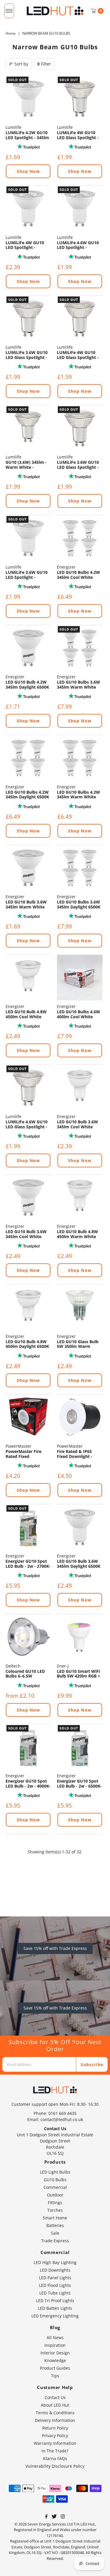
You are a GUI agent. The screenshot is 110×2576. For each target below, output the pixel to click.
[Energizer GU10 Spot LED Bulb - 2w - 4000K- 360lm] (28, 1747)
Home (11, 33)
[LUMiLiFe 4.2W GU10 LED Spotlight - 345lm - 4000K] (28, 98)
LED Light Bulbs (55, 2172)
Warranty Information (55, 2443)
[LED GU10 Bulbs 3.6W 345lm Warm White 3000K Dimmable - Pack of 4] (80, 648)
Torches (55, 2210)
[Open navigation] (9, 11)
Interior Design (55, 2353)
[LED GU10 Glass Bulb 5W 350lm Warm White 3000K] (80, 1307)
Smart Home (55, 2218)
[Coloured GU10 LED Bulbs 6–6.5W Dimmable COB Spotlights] (28, 1637)
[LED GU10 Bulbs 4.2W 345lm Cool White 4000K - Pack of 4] (80, 538)
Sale (55, 2233)
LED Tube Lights (55, 2293)
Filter (46, 64)
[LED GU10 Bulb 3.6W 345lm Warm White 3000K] (28, 868)
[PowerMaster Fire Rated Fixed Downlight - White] (28, 1417)
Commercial (55, 2187)
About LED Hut (55, 2405)
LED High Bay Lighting (55, 2262)
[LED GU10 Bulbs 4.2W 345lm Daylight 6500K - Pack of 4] (28, 758)
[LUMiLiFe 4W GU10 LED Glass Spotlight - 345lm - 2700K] (80, 98)
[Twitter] (54, 2517)
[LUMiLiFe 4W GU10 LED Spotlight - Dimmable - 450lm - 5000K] (28, 208)
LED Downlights (55, 2270)
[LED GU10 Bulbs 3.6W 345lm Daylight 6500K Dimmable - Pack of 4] (80, 868)
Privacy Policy (55, 2436)
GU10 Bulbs (55, 2180)
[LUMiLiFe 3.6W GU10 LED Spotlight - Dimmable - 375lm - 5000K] (28, 538)
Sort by (21, 64)
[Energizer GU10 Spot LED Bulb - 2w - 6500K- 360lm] (80, 1747)
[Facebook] (46, 2517)
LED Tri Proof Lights (55, 2301)
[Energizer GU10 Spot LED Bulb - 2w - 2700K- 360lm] (28, 1527)
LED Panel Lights (55, 2278)
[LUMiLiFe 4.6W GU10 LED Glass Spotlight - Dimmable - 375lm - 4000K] (28, 1087)
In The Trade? (55, 2451)
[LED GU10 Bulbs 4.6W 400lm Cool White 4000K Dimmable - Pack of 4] (80, 978)
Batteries (55, 2225)
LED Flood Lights (55, 2285)
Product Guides (55, 2368)
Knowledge (55, 2360)
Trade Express (55, 2241)
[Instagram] (63, 2517)
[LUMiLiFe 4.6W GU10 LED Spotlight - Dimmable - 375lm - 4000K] (80, 208)
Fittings (55, 2202)
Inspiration (55, 2345)
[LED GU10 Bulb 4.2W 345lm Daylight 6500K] (28, 648)
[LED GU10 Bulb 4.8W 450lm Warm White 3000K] (80, 1197)
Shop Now (28, 171)
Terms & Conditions (55, 2413)
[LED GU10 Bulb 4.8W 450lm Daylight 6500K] (28, 1307)
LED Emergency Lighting (55, 2316)
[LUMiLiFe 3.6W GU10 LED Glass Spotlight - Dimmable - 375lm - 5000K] (80, 428)
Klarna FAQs (55, 2458)
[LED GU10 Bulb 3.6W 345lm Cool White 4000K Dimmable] (28, 1197)
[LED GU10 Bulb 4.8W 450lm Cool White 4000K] (28, 978)
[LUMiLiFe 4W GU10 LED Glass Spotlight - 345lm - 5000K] (80, 318)
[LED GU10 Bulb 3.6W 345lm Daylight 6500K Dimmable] (80, 1527)
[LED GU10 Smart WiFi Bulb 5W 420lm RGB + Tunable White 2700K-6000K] (80, 1637)
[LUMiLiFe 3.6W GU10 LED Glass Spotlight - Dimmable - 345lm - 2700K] (28, 318)
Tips (55, 2376)
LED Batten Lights (55, 2308)
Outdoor (55, 2195)
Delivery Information (55, 2420)
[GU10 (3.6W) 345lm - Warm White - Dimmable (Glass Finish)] (28, 428)
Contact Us (55, 2397)
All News (55, 2338)
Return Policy (55, 2428)
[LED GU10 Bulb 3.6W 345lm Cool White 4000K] (80, 1087)
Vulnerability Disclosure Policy (55, 2466)
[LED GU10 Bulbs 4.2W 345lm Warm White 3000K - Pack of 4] (80, 758)
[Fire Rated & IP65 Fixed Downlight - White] (80, 1417)
